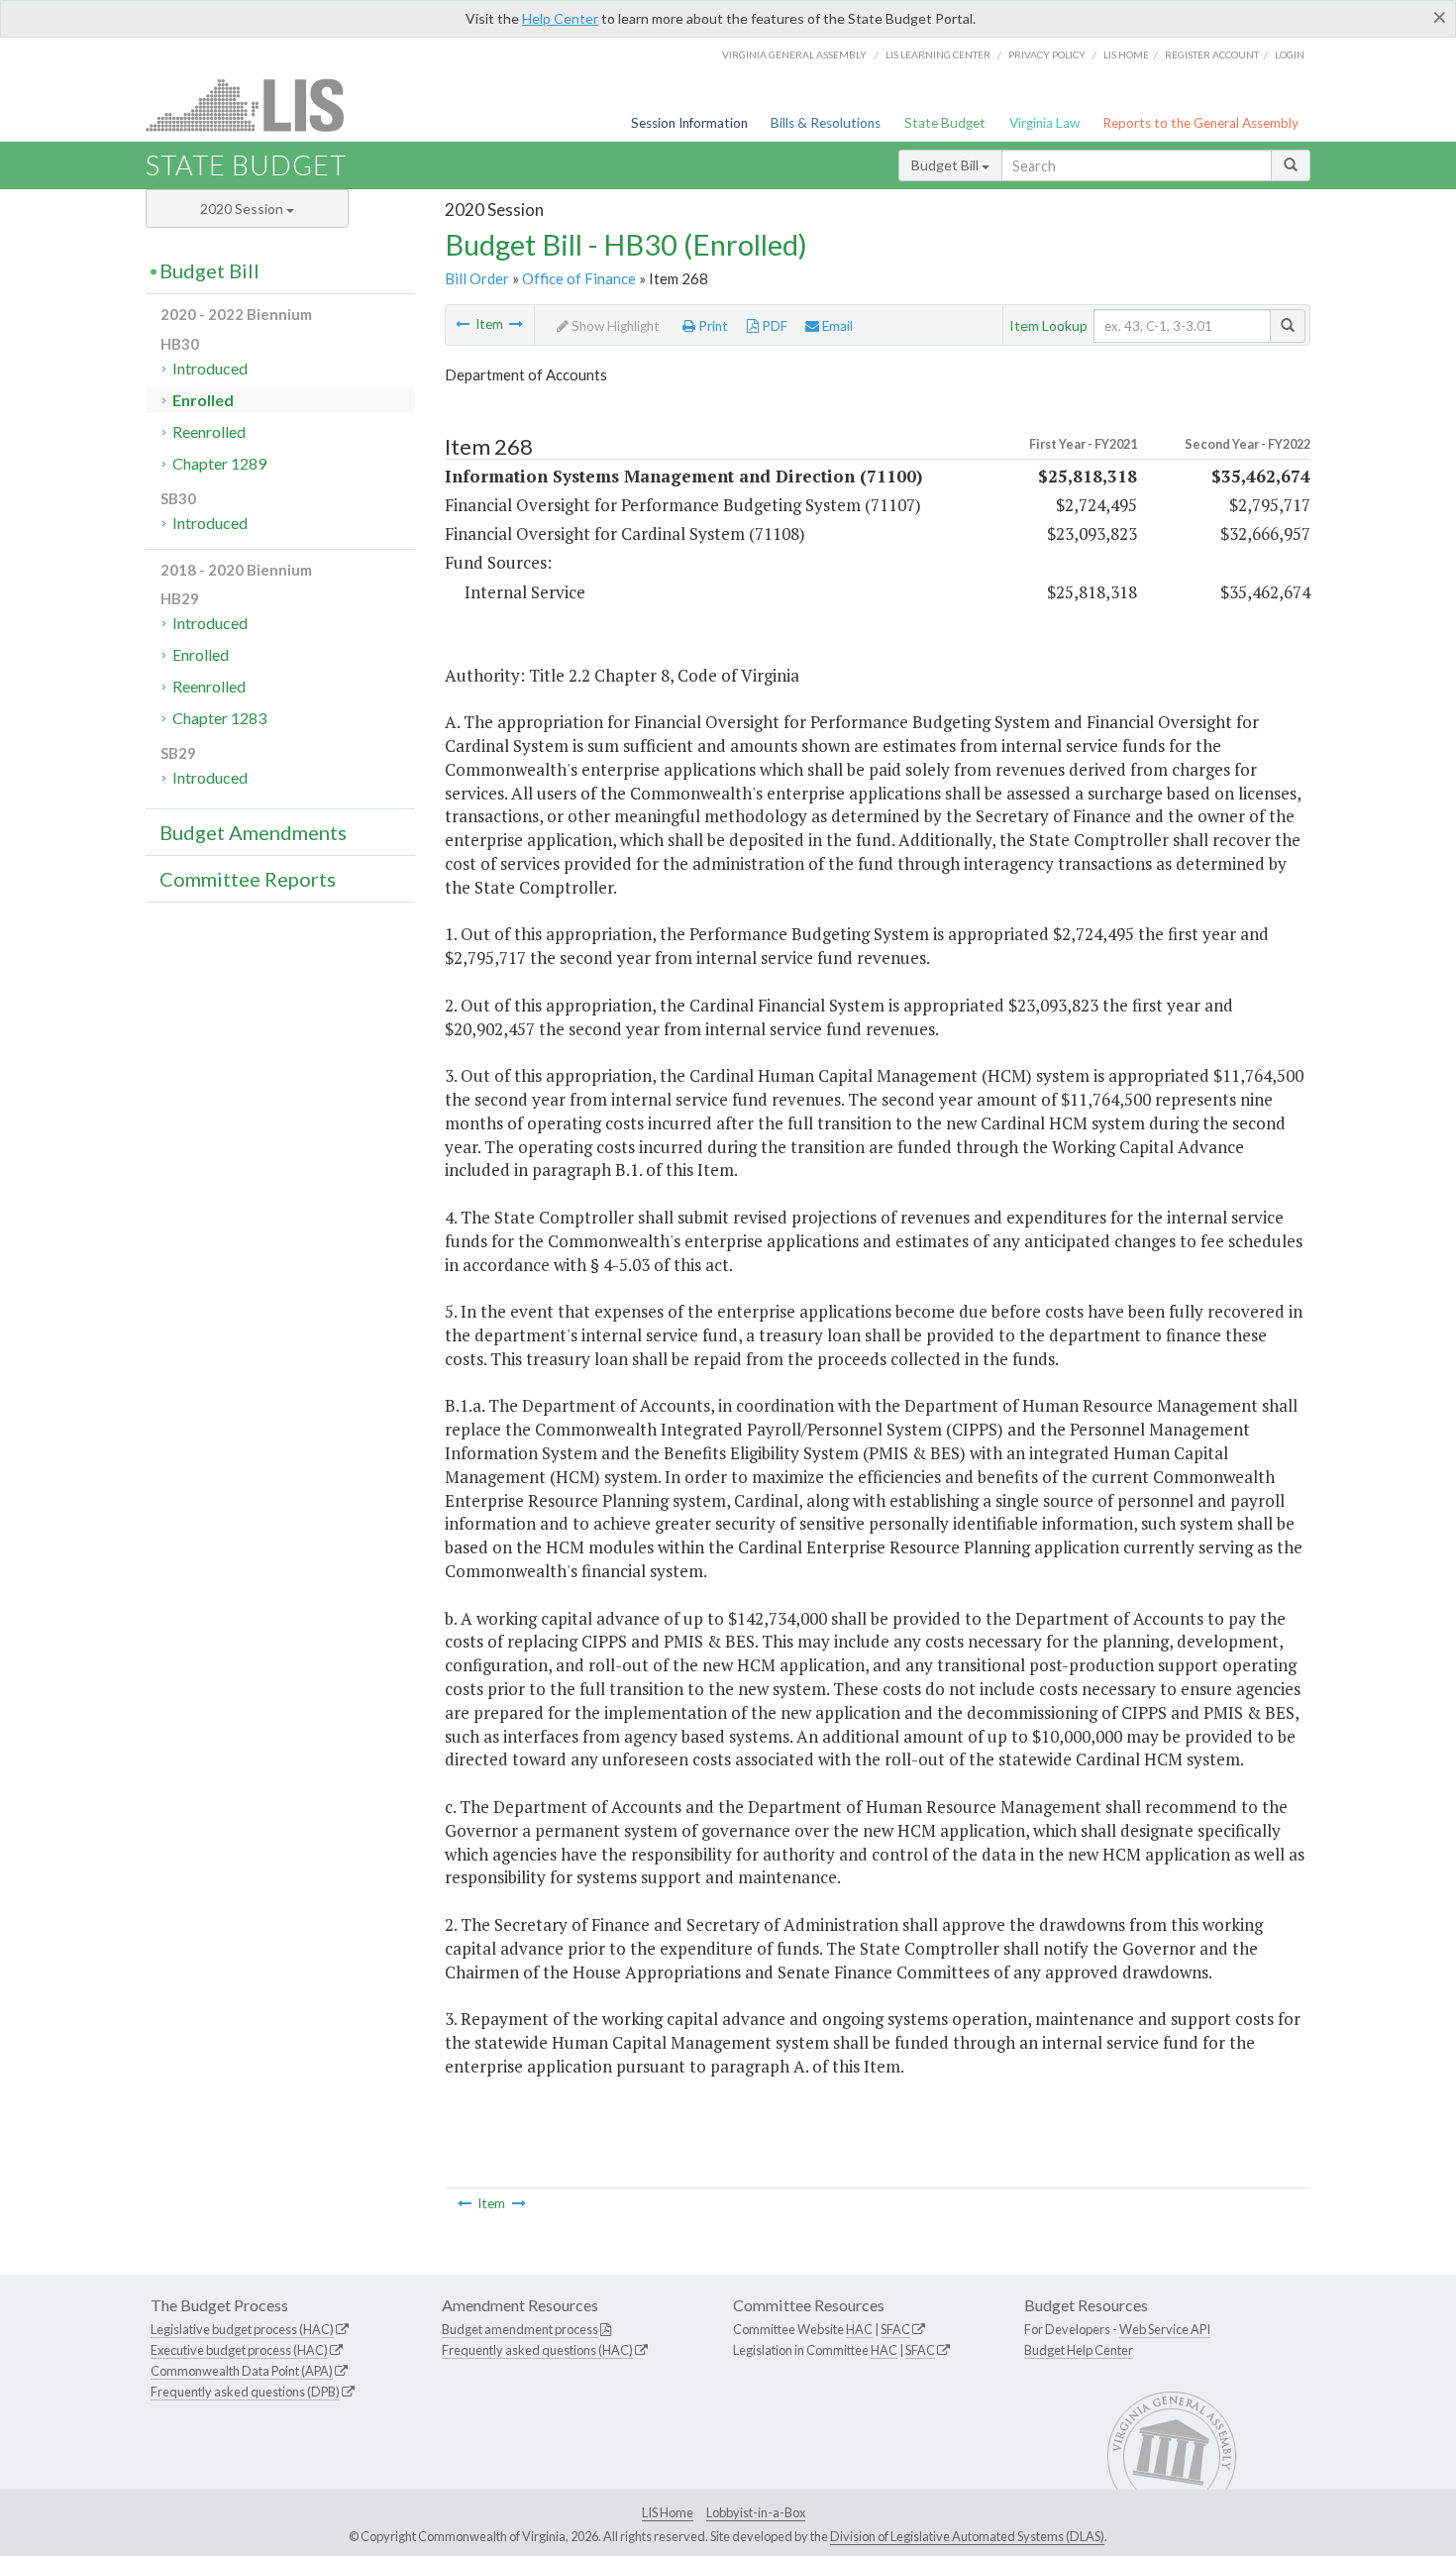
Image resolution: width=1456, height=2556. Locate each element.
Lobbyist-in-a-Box (756, 2512)
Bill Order (477, 278)
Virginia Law (1044, 123)
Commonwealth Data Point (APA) (242, 2371)
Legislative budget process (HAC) (242, 2329)
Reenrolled (209, 431)
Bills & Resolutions (826, 123)
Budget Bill (946, 165)
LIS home (1126, 54)
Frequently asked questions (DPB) (245, 2392)
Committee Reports (248, 879)
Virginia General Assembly (794, 54)
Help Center (560, 18)
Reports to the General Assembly (1200, 123)
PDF (773, 326)
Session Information (689, 123)
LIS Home (668, 2512)
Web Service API (1165, 2329)
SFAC (895, 2329)
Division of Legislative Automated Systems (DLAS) (967, 2536)
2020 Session (243, 209)
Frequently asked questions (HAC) (537, 2350)
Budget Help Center (1079, 2350)
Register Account (1212, 54)
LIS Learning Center (938, 54)
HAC (859, 2329)
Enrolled (203, 400)
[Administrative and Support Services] (516, 324)
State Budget (945, 123)
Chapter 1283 (219, 718)
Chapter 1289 (219, 463)
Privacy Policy (1047, 54)
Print (712, 326)
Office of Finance (579, 278)
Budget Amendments (253, 832)
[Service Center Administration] (463, 324)
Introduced (210, 368)
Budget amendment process (520, 2329)
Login (1290, 54)
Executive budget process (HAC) (239, 2350)
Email (836, 326)
